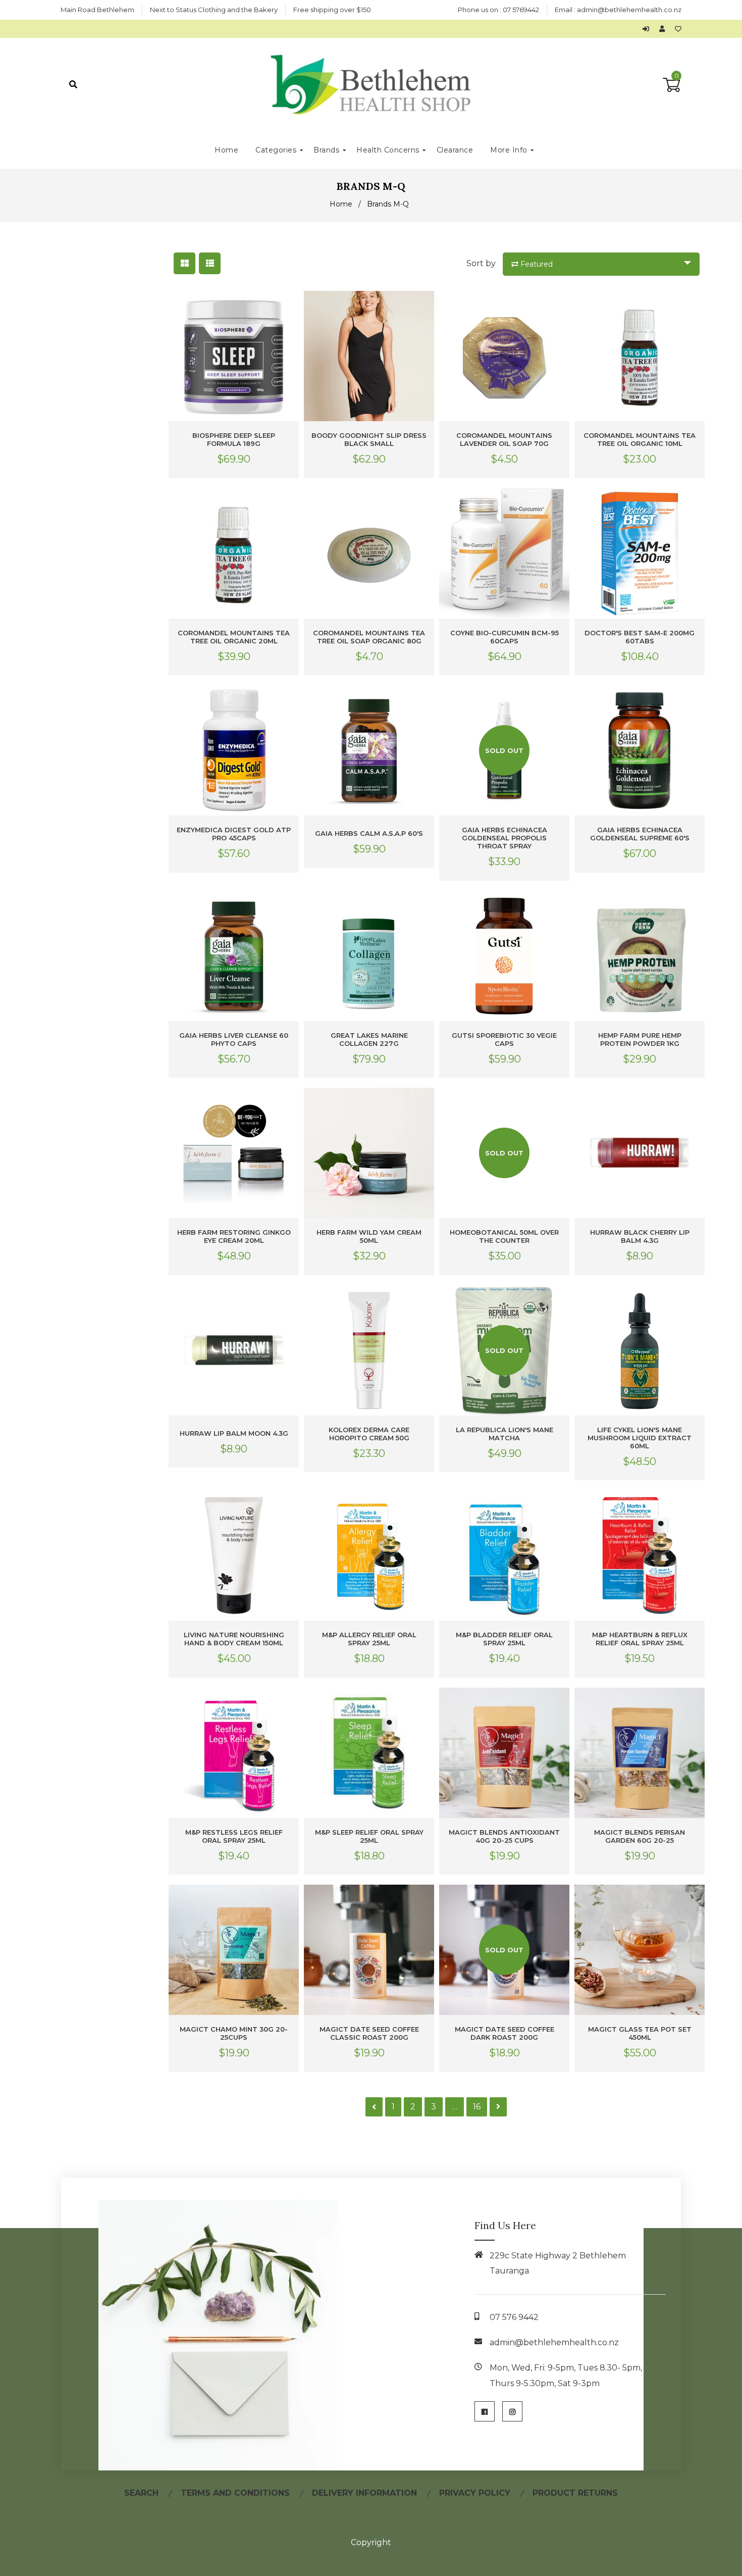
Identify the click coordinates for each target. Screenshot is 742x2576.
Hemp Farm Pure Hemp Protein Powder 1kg (640, 1039)
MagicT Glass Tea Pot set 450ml (640, 2033)
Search (141, 2493)
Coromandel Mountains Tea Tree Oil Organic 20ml (234, 637)
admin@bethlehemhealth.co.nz (629, 10)
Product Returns (575, 2493)
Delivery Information (364, 2493)
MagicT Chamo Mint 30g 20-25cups (234, 2033)
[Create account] (665, 29)
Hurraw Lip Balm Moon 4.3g (234, 1433)
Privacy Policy (475, 2493)
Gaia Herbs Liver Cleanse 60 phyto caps (234, 1039)
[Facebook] (485, 2411)
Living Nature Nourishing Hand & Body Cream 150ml (234, 1639)
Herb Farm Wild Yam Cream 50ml (369, 1236)
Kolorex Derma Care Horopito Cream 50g (369, 1434)
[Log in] (648, 29)
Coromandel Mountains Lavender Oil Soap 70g (504, 439)
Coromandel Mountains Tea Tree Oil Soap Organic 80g (369, 637)
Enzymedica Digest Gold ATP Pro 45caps (234, 834)
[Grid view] (184, 263)
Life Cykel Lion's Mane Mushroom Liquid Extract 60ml (640, 1438)
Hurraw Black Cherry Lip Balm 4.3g (640, 1236)
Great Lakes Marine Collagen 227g (369, 1039)
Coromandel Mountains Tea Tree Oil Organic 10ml (640, 439)
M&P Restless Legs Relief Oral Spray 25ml (234, 1836)
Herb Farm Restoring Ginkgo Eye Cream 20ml (234, 1236)
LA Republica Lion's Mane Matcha (505, 1434)
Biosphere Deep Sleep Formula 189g (234, 439)
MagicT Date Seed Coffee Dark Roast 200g (505, 2033)
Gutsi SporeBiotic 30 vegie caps (504, 1039)
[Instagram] (512, 2411)
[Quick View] (289, 307)
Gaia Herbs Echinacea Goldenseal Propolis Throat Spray (505, 838)
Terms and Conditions (235, 2493)
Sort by (481, 263)
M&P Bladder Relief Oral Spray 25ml (504, 1639)
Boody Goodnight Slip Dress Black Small (369, 439)
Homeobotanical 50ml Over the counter (504, 1236)
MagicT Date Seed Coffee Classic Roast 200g (369, 2033)
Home (341, 204)
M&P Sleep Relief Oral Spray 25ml (369, 1836)
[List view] (210, 263)
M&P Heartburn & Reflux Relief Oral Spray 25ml (640, 1639)
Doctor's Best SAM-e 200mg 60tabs (640, 637)
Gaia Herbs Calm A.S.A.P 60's (369, 833)
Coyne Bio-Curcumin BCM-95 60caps (505, 637)
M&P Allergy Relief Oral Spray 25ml (369, 1639)
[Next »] (498, 2107)
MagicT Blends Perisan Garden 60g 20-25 (640, 1836)
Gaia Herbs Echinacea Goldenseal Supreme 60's (640, 834)
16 (477, 2107)
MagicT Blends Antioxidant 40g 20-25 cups (504, 1836)
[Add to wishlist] (678, 29)
